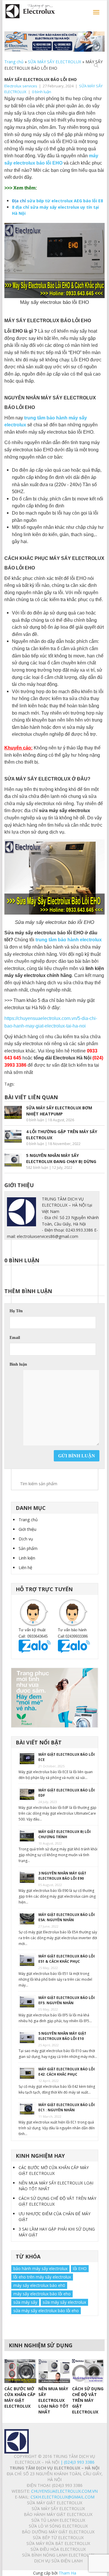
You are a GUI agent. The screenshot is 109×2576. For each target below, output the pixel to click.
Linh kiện (27, 1558)
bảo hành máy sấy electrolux (40, 2268)
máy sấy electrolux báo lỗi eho (42, 2294)
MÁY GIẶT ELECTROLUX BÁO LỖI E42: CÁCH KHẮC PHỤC (67, 2072)
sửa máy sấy (25, 2302)
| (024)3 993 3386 (77, 2462)
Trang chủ (14, 62)
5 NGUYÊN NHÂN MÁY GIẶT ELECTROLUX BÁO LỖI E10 (62, 2036)
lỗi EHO (80, 2268)
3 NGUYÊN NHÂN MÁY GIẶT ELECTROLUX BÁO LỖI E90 (62, 1876)
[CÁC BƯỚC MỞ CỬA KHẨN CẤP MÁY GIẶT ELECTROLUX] (20, 2371)
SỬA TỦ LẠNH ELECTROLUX (58, 2520)
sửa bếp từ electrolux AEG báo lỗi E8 (65, 201)
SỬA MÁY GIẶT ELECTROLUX (55, 2503)
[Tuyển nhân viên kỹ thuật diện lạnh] (55, 1698)
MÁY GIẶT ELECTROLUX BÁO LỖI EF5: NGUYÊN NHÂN (67, 2000)
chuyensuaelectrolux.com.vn (64, 2491)
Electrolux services (21, 86)
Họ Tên (16, 1311)
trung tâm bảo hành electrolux (69, 940)
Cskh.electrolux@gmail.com (62, 2497)
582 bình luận (37, 1168)
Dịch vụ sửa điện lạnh (58, 2561)
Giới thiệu (27, 1529)
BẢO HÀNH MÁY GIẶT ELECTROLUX (58, 2514)
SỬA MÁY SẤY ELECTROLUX (54, 62)
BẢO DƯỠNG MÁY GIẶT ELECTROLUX (58, 2532)
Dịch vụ (26, 1539)
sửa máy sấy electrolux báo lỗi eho (46, 2311)
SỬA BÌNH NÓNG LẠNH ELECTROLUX (58, 2555)
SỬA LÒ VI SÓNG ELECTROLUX (58, 2526)
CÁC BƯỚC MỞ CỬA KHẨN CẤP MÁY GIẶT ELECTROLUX (54, 2170)
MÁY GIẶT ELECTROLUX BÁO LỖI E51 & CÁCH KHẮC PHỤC (67, 1959)
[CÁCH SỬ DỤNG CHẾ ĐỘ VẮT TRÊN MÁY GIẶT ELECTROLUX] (88, 2371)
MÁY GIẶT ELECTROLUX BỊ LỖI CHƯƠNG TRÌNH (65, 1834)
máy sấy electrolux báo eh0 (39, 2285)
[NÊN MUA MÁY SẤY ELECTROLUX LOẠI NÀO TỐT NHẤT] (54, 2371)
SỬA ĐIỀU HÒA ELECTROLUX (58, 2549)
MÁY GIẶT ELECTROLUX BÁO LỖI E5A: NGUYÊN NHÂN (67, 1917)
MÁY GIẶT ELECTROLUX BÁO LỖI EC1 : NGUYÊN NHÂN (67, 2107)
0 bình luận (42, 92)
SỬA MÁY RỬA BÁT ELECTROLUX (58, 2543)
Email (15, 1338)
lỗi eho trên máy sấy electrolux (42, 2277)
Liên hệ (25, 1568)
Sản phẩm (28, 1548)
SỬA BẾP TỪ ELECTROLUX (58, 2538)
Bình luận (18, 1364)
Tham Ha (67, 2573)
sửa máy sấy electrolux (64, 2302)
